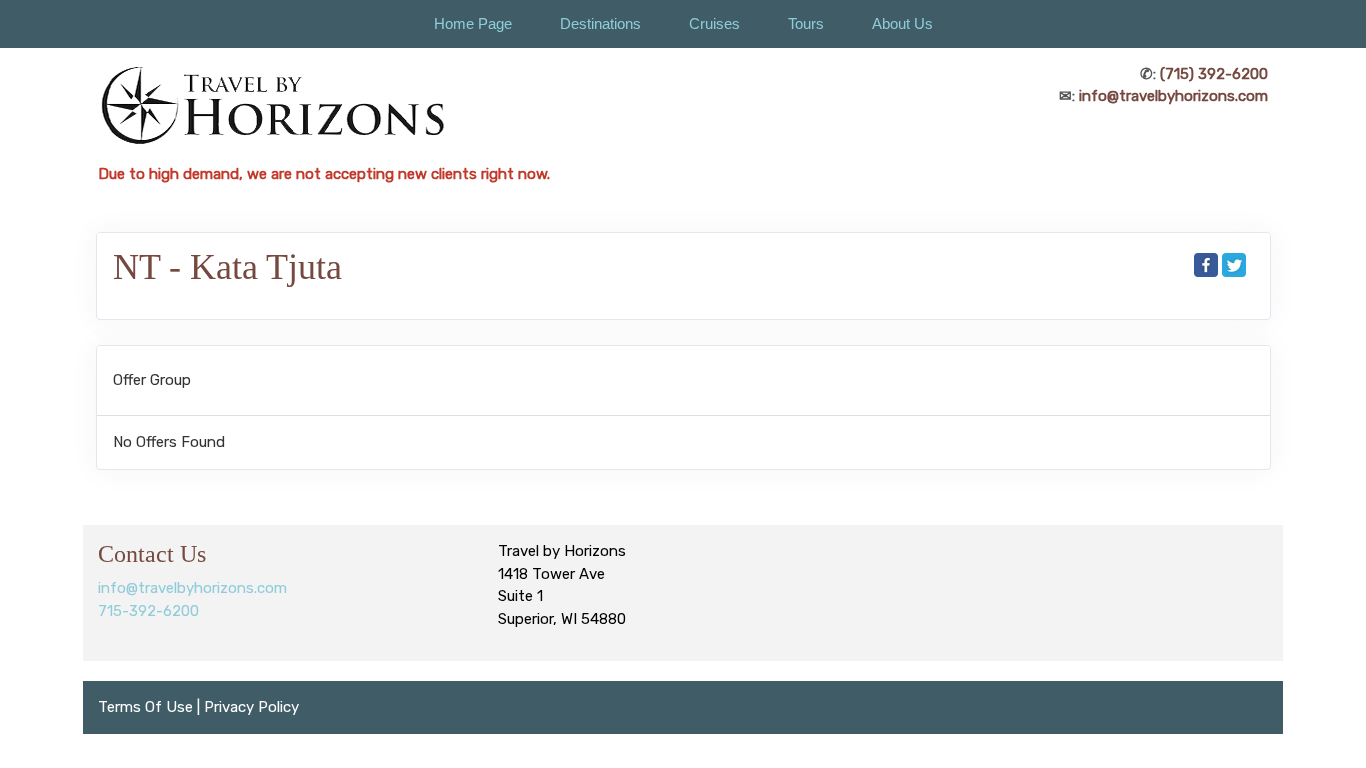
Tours (806, 23)
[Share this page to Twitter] (1234, 265)
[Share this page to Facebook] (1206, 265)
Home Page (473, 23)
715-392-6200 (148, 611)
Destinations (600, 23)
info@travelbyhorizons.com (1173, 96)
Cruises (714, 23)
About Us (902, 23)
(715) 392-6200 (1214, 74)
